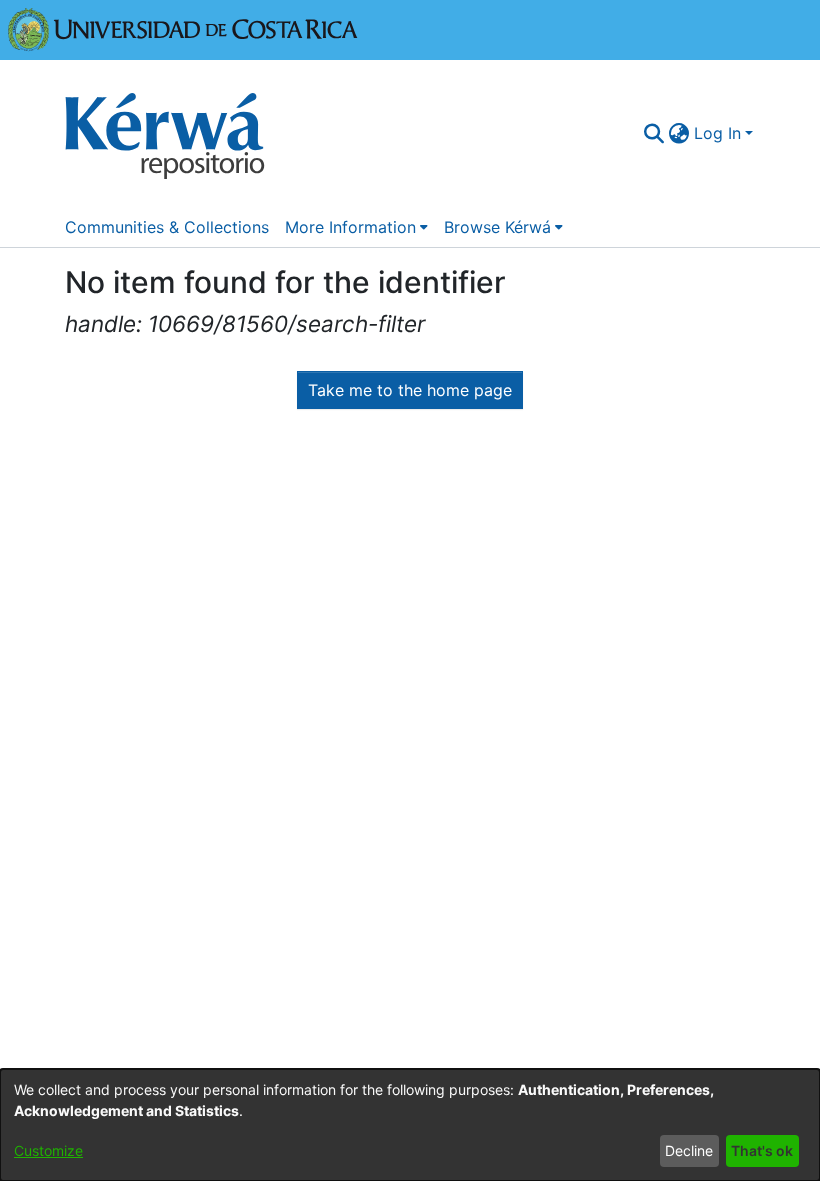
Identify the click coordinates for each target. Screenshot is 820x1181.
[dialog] (410, 1125)
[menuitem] (679, 133)
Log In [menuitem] (717, 133)
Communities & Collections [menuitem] (167, 227)
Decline (689, 1150)
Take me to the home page (410, 390)
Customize (48, 1150)
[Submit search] (654, 133)
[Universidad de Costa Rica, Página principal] (183, 28)
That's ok (762, 1150)
